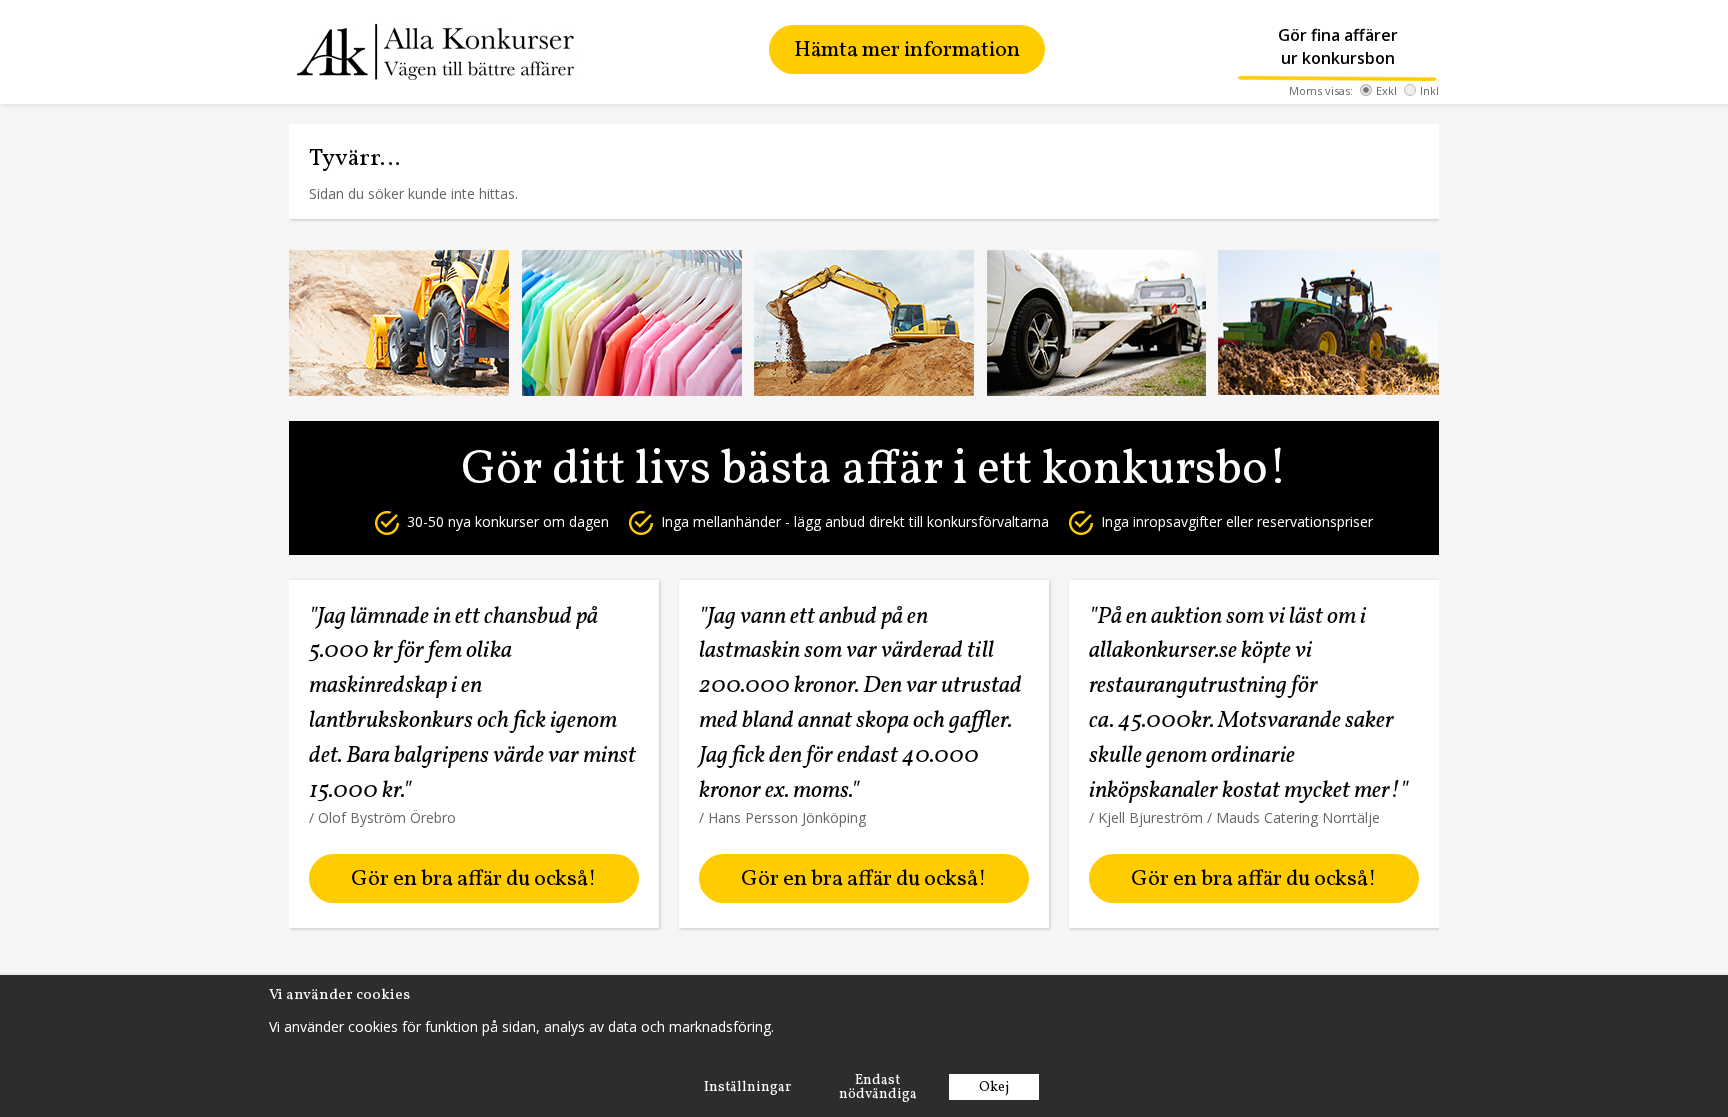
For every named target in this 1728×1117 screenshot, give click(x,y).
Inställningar (747, 1087)
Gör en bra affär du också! (473, 879)
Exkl (1386, 90)
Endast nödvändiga (878, 1087)
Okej (994, 1087)
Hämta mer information (907, 50)
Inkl (1429, 90)
